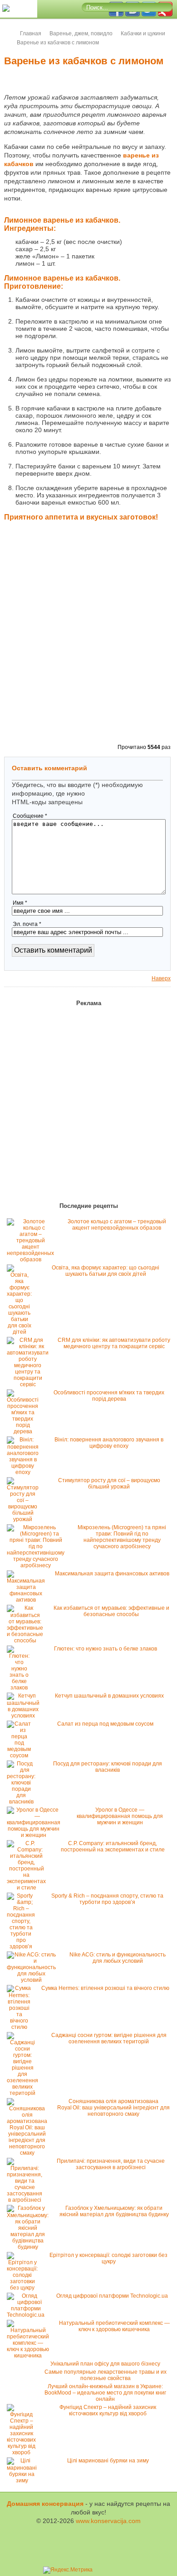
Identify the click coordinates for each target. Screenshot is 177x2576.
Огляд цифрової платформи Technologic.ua (112, 2296)
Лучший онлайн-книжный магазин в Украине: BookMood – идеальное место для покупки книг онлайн (105, 2393)
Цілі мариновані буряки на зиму (108, 2461)
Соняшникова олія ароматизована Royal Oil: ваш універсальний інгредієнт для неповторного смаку (113, 2108)
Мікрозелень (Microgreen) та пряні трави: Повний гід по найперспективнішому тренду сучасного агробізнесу (122, 1537)
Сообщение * (30, 816)
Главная (31, 33)
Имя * (20, 903)
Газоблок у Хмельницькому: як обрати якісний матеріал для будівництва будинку (114, 2211)
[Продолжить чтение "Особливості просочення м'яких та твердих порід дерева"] (25, 1431)
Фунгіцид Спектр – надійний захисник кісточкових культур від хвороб (108, 2410)
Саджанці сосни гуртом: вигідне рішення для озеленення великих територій (109, 2038)
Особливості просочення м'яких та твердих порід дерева (109, 1396)
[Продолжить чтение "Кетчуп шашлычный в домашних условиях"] (25, 1716)
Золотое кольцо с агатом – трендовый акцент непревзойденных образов (117, 1225)
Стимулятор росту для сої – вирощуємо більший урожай (109, 1484)
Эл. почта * (27, 924)
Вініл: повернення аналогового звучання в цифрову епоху (109, 1443)
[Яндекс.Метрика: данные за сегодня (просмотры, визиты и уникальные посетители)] (68, 2570)
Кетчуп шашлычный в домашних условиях (109, 1696)
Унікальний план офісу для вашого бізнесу (105, 2364)
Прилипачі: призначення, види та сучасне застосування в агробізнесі (111, 2164)
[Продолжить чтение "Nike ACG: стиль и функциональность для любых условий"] (34, 1980)
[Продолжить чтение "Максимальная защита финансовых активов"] (28, 1600)
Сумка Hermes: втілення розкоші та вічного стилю (105, 1988)
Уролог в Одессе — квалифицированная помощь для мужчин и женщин (120, 1816)
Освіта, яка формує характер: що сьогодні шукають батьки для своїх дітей (106, 1271)
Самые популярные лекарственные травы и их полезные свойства (106, 2375)
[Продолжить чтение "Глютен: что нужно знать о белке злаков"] (21, 1688)
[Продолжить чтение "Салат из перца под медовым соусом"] (21, 1755)
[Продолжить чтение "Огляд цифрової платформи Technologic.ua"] (28, 2315)
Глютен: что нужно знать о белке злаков (106, 1649)
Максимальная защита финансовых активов (112, 1574)
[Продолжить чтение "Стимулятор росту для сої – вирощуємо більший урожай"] (25, 1519)
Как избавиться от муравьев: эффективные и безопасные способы (111, 1611)
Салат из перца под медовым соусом (105, 1724)
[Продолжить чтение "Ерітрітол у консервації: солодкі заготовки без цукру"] (25, 2288)
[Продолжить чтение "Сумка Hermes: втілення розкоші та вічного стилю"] (21, 2027)
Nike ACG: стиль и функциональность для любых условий (118, 1958)
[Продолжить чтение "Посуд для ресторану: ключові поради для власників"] (23, 1802)
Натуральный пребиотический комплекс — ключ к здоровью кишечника (114, 2326)
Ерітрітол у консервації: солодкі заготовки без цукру (108, 2258)
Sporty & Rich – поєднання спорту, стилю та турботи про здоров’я (107, 1899)
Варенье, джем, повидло (81, 33)
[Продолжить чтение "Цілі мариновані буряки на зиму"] (24, 2481)
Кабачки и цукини (143, 33)
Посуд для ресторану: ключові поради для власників (108, 1767)
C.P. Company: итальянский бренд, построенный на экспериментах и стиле (113, 1846)
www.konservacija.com (108, 2521)
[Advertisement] (88, 648)
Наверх (161, 978)
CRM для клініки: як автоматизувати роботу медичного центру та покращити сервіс (114, 1343)
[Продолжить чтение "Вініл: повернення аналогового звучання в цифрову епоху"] (25, 1472)
